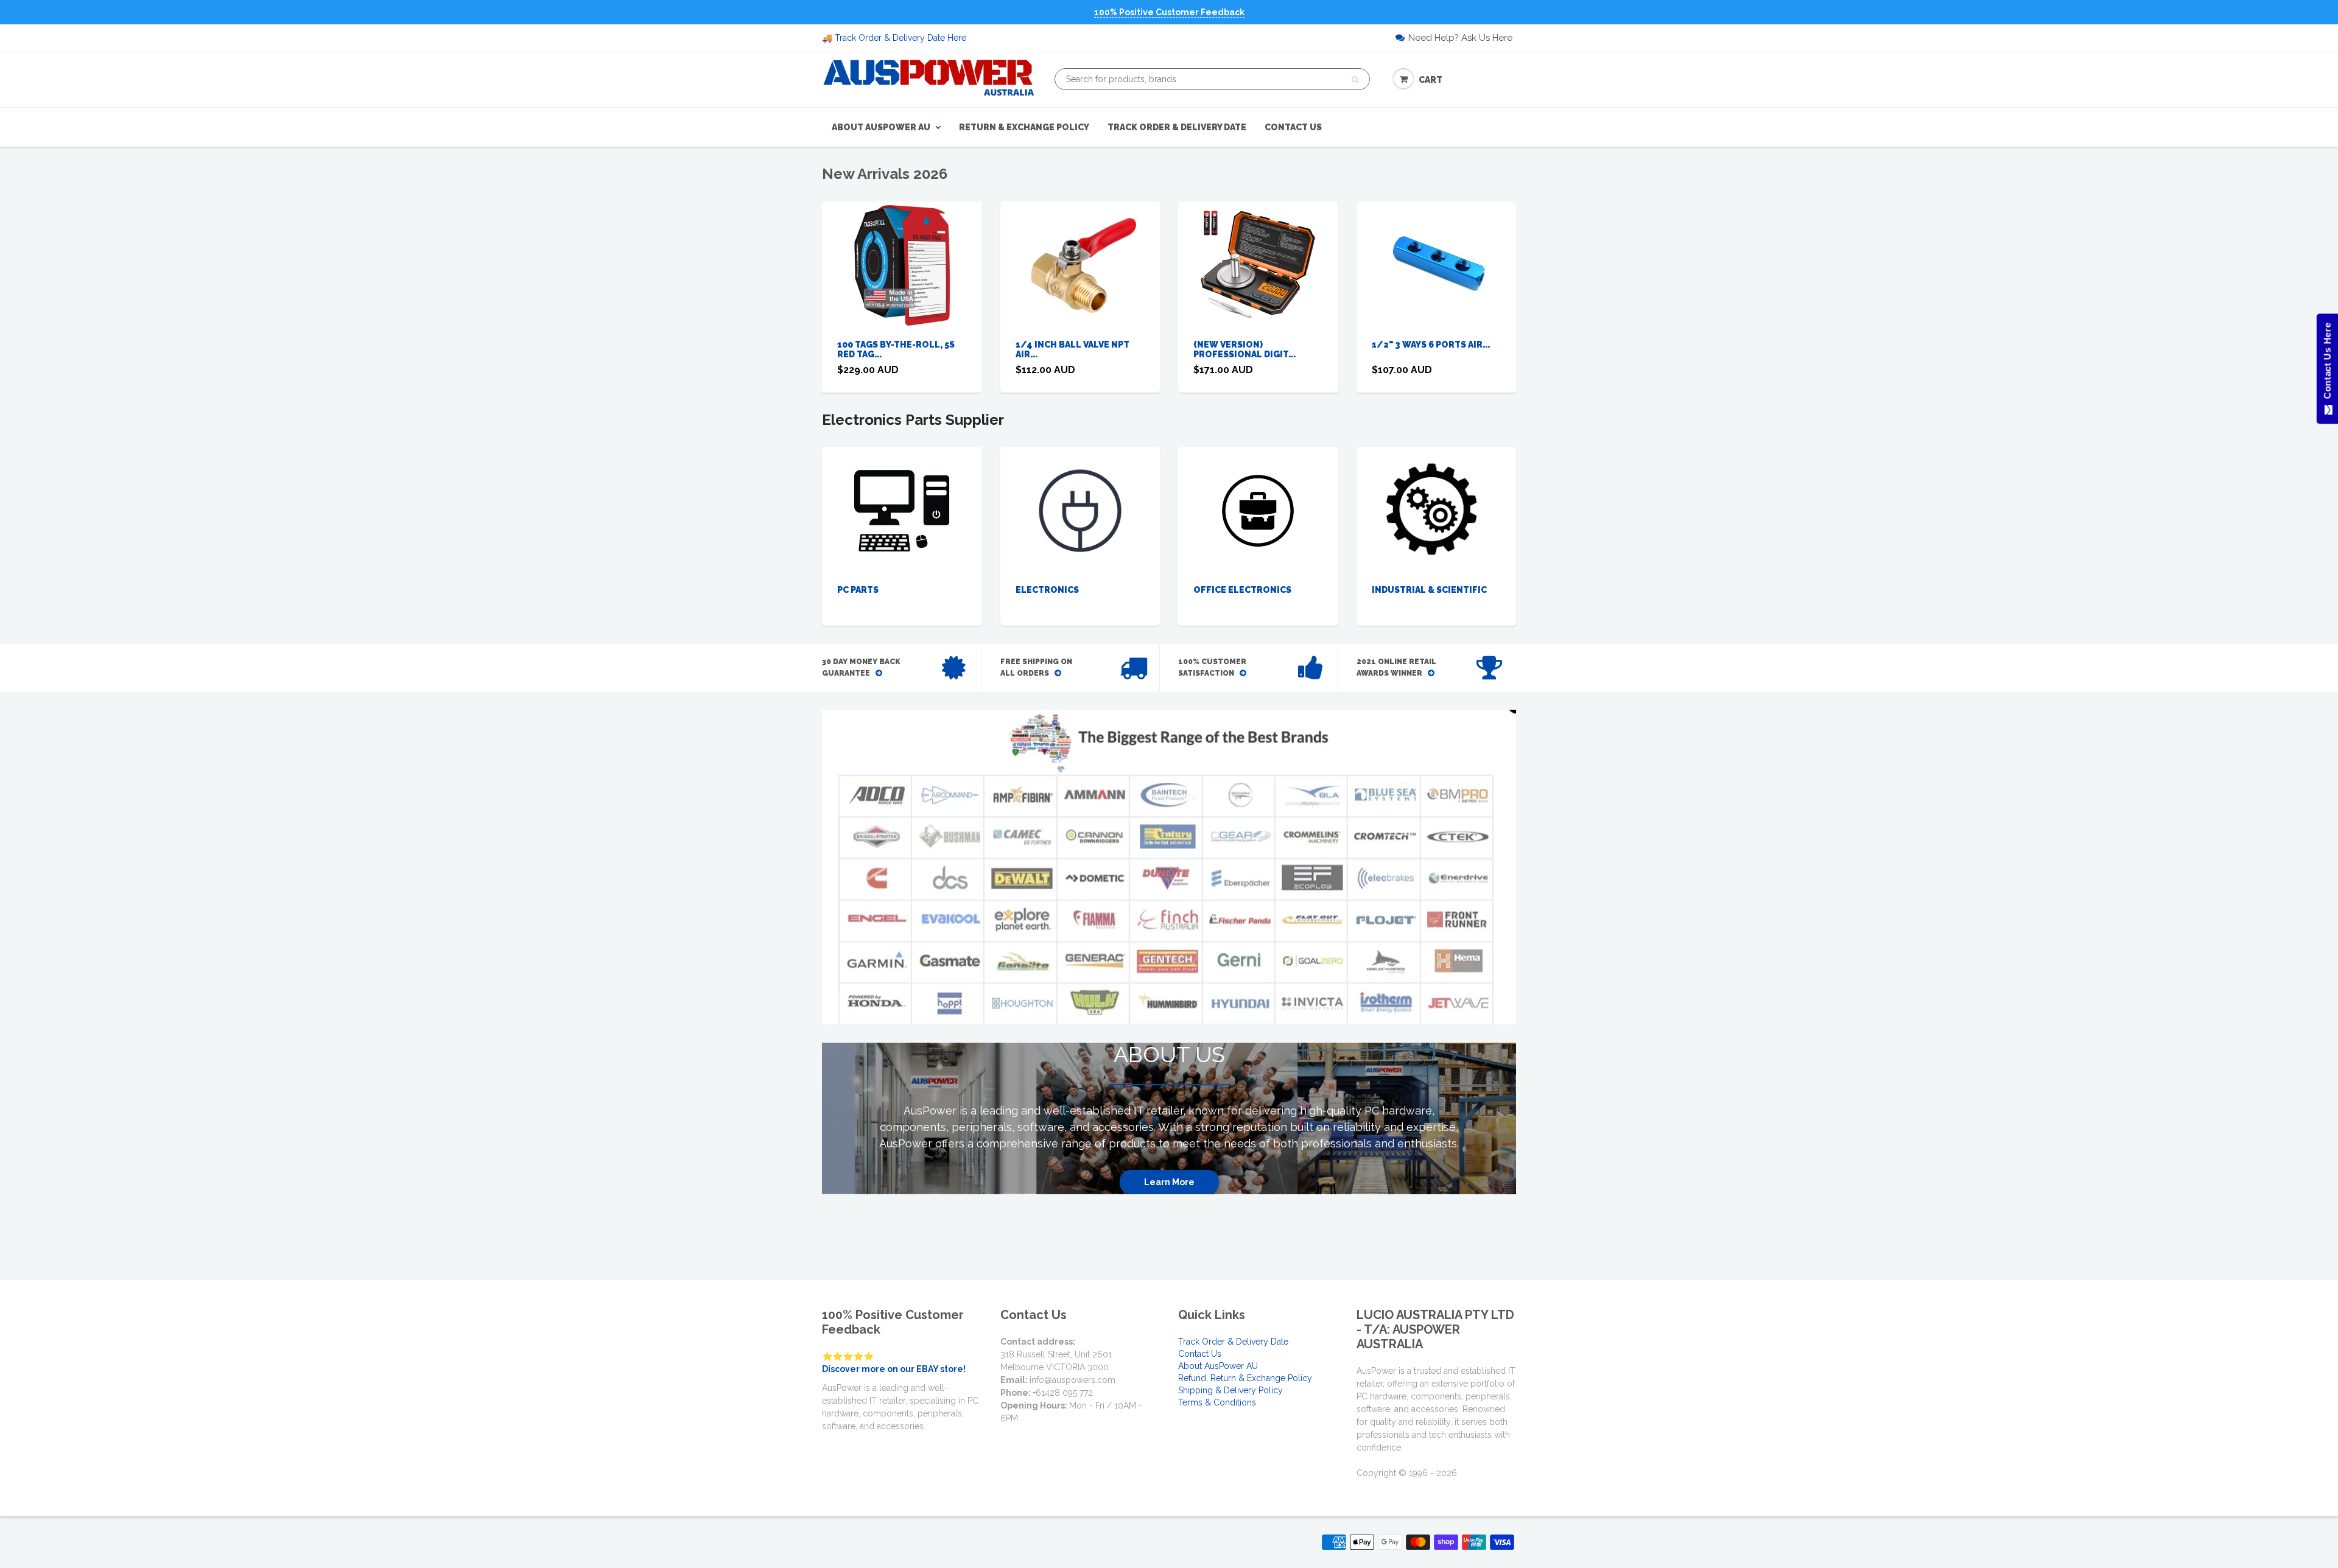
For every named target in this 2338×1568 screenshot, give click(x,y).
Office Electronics (1242, 590)
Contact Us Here (2327, 364)
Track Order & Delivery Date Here (900, 38)
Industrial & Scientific (1429, 590)
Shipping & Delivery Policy (1230, 1390)
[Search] (1355, 80)
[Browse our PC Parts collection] (902, 510)
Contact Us (1293, 127)
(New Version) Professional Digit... (1244, 349)
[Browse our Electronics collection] (1080, 510)
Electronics (1047, 590)
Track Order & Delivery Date (1177, 127)
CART (1431, 80)
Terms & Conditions (1217, 1402)
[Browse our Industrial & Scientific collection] (1436, 510)
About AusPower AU (881, 127)
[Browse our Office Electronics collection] (1258, 500)
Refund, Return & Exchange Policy (1245, 1378)
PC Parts (858, 590)
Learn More (1169, 1182)
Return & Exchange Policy (1024, 127)
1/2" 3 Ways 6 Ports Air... (1431, 345)
